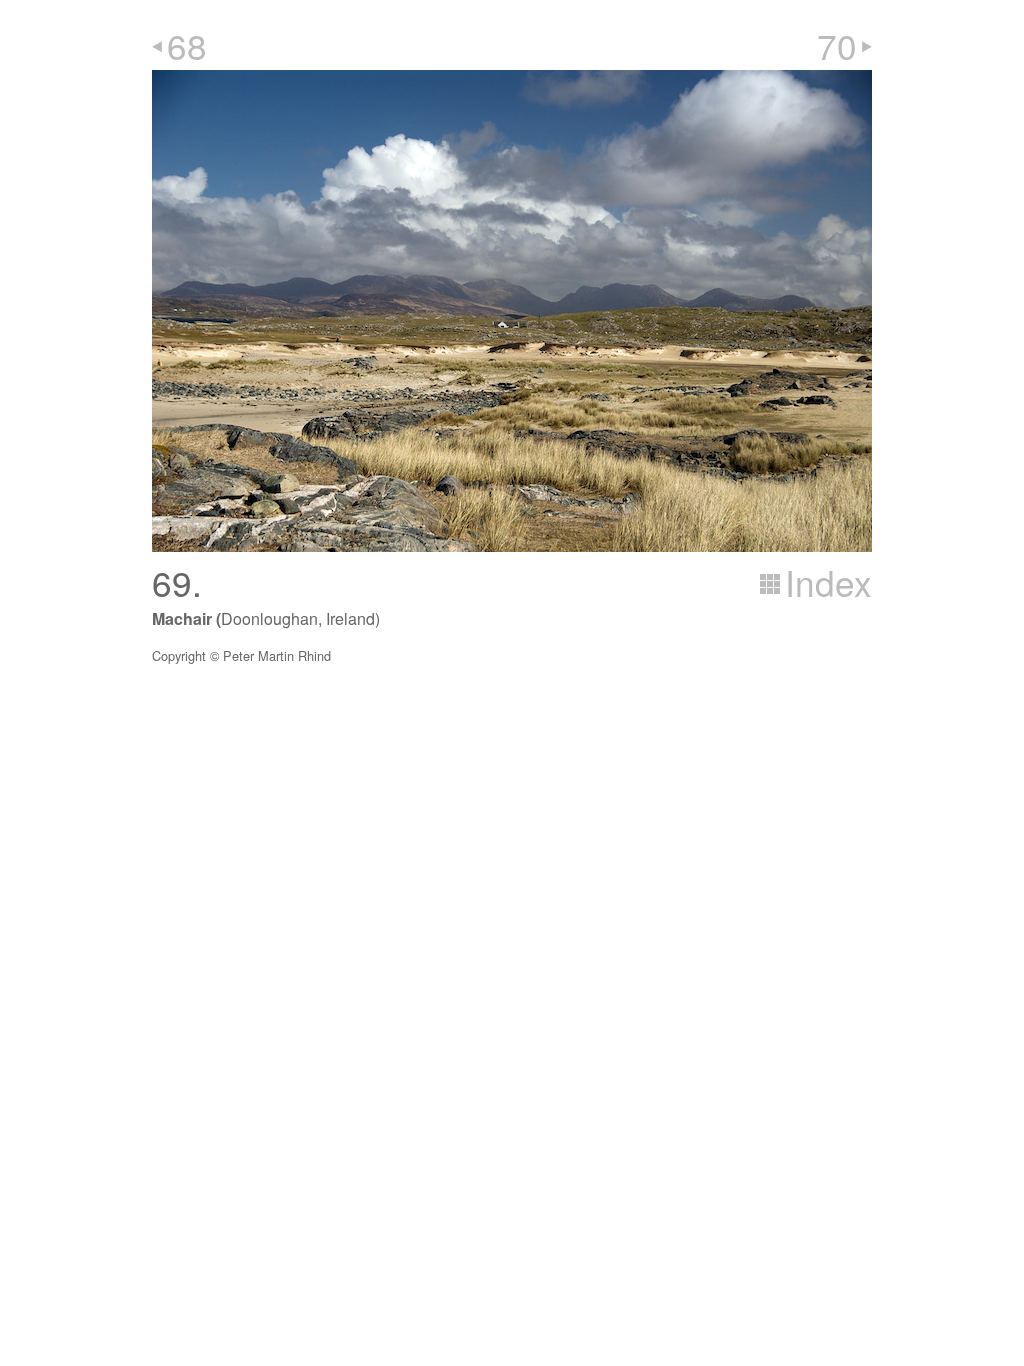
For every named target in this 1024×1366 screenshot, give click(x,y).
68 (187, 45)
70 (837, 45)
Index (828, 582)
